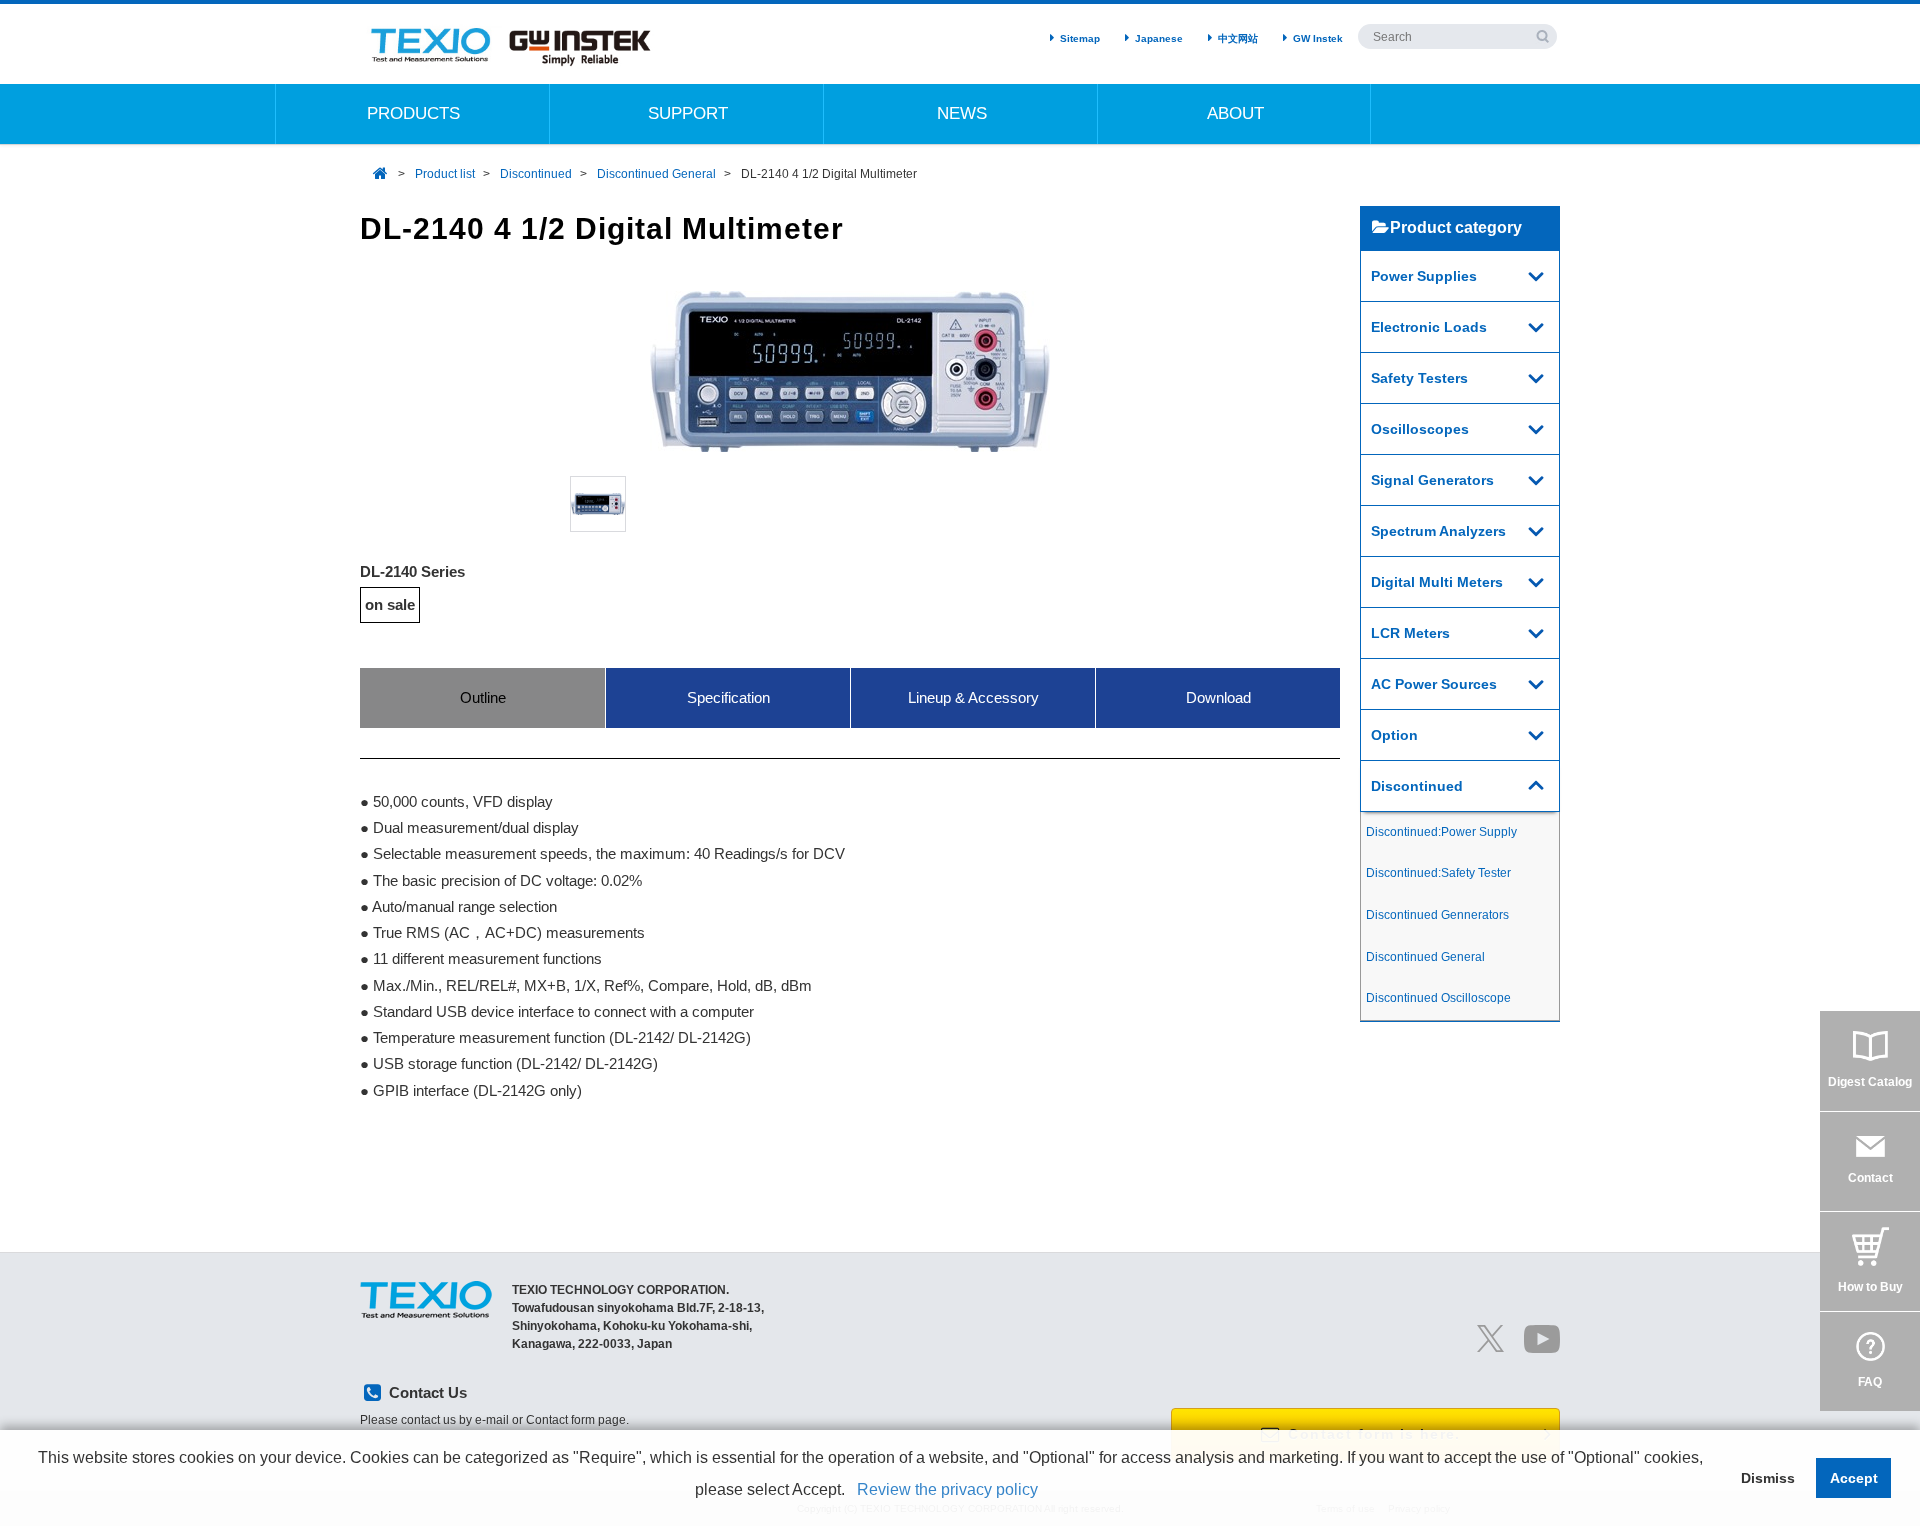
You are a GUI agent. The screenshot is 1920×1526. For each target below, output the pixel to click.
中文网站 (1238, 38)
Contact (1870, 1178)
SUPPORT (688, 113)
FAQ (1870, 1382)
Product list (445, 174)
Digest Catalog (1870, 1082)
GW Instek (1318, 38)
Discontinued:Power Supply (1441, 832)
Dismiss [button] (1768, 1478)
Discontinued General (656, 174)
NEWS (962, 113)
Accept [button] (1854, 1478)
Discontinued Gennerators (1437, 915)
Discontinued (536, 174)
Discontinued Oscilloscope (1438, 998)
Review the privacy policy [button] (947, 1489)
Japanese (1159, 38)
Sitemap (1080, 38)
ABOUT (1235, 113)
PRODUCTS (413, 113)
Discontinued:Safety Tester (1438, 873)
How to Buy (1870, 1287)
